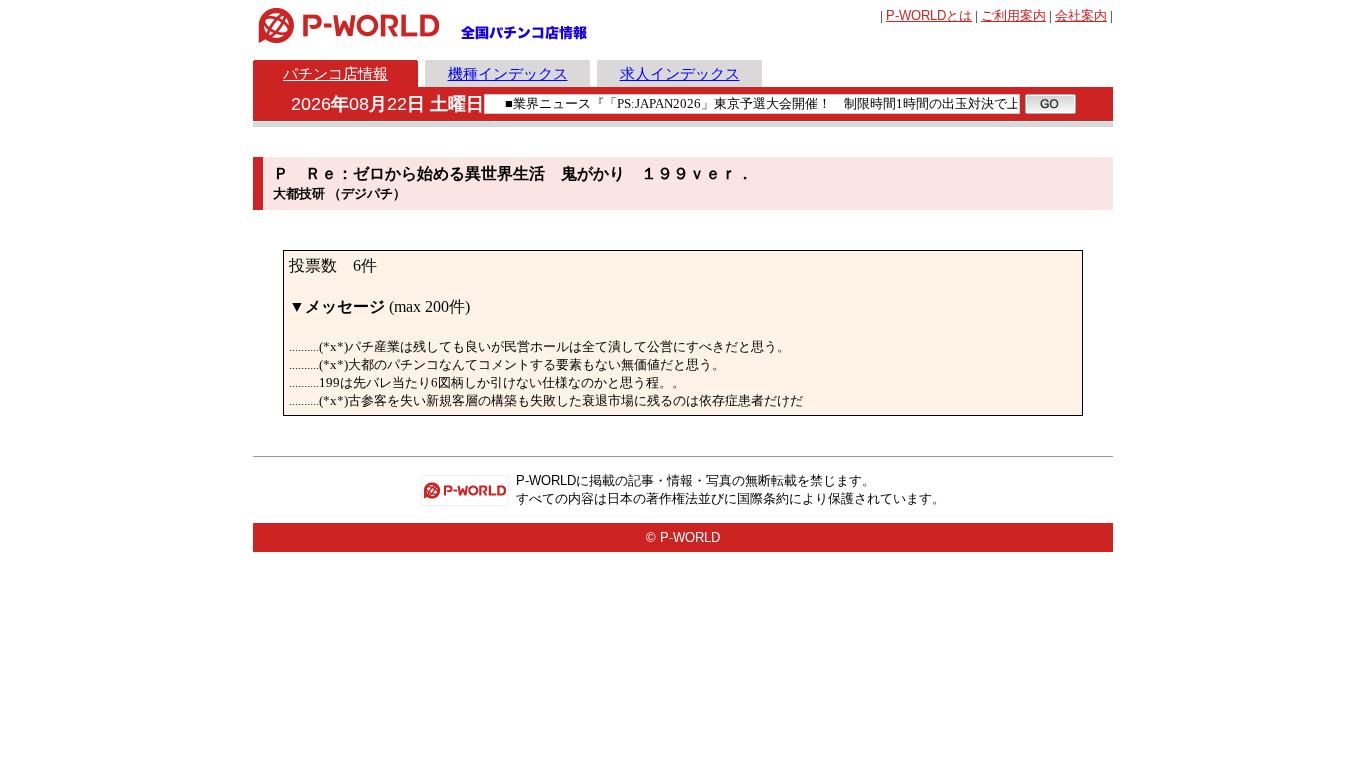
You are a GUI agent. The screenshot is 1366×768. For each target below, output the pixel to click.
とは (929, 15)
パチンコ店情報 (335, 73)
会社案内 (1081, 15)
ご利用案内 (1013, 15)
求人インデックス (680, 73)
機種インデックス (508, 73)
